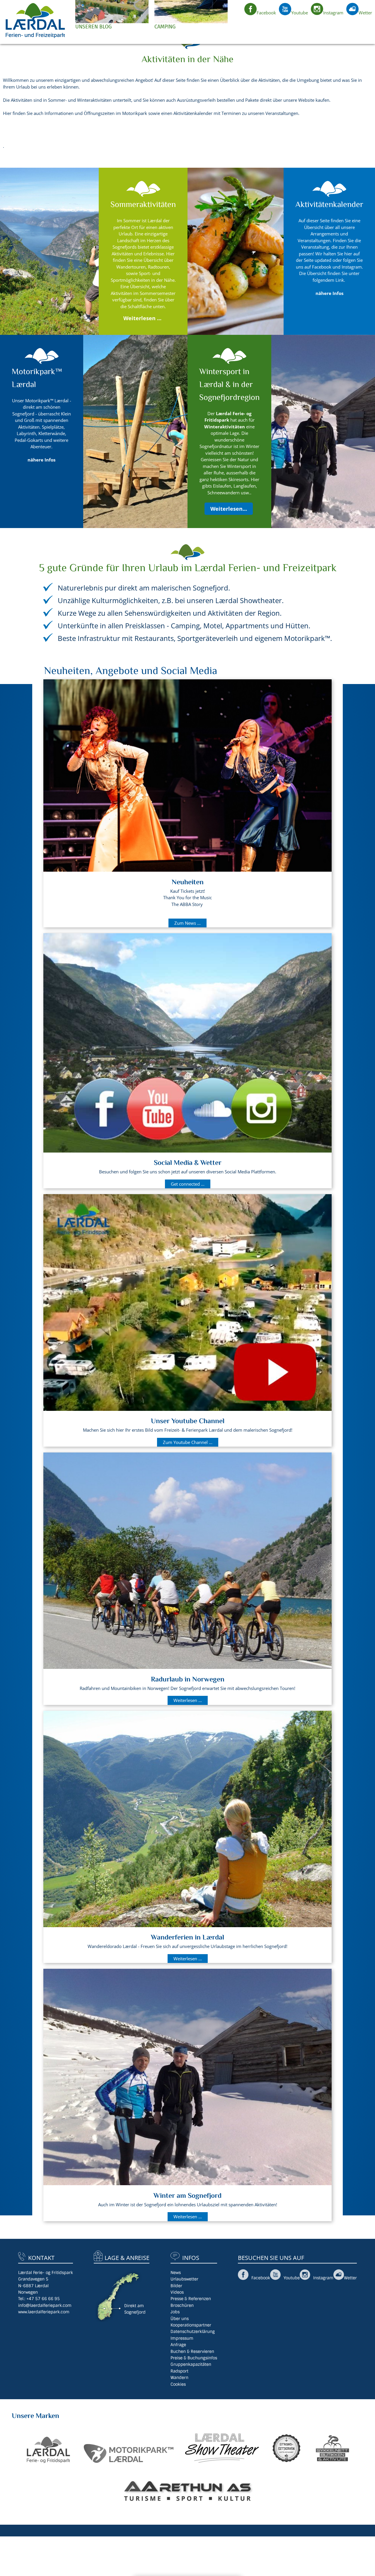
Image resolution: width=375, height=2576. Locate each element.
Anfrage (178, 2345)
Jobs (175, 2312)
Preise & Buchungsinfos (194, 2358)
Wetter (365, 13)
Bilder (176, 2286)
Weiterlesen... (229, 509)
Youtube (300, 13)
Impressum (182, 2338)
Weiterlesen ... (142, 318)
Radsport (179, 2371)
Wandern (179, 2378)
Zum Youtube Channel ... (188, 1442)
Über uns (180, 2319)
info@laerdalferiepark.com (45, 2305)
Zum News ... (187, 923)
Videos (177, 2292)
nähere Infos (41, 460)
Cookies (178, 2384)
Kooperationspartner (191, 2325)
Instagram (333, 13)
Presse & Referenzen (191, 2299)
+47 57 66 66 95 (43, 2299)
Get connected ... (188, 1184)
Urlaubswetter (184, 2279)
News (176, 2273)
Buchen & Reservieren (192, 2351)
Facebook (266, 13)
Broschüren (182, 2305)
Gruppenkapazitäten (191, 2364)
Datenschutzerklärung (193, 2331)
